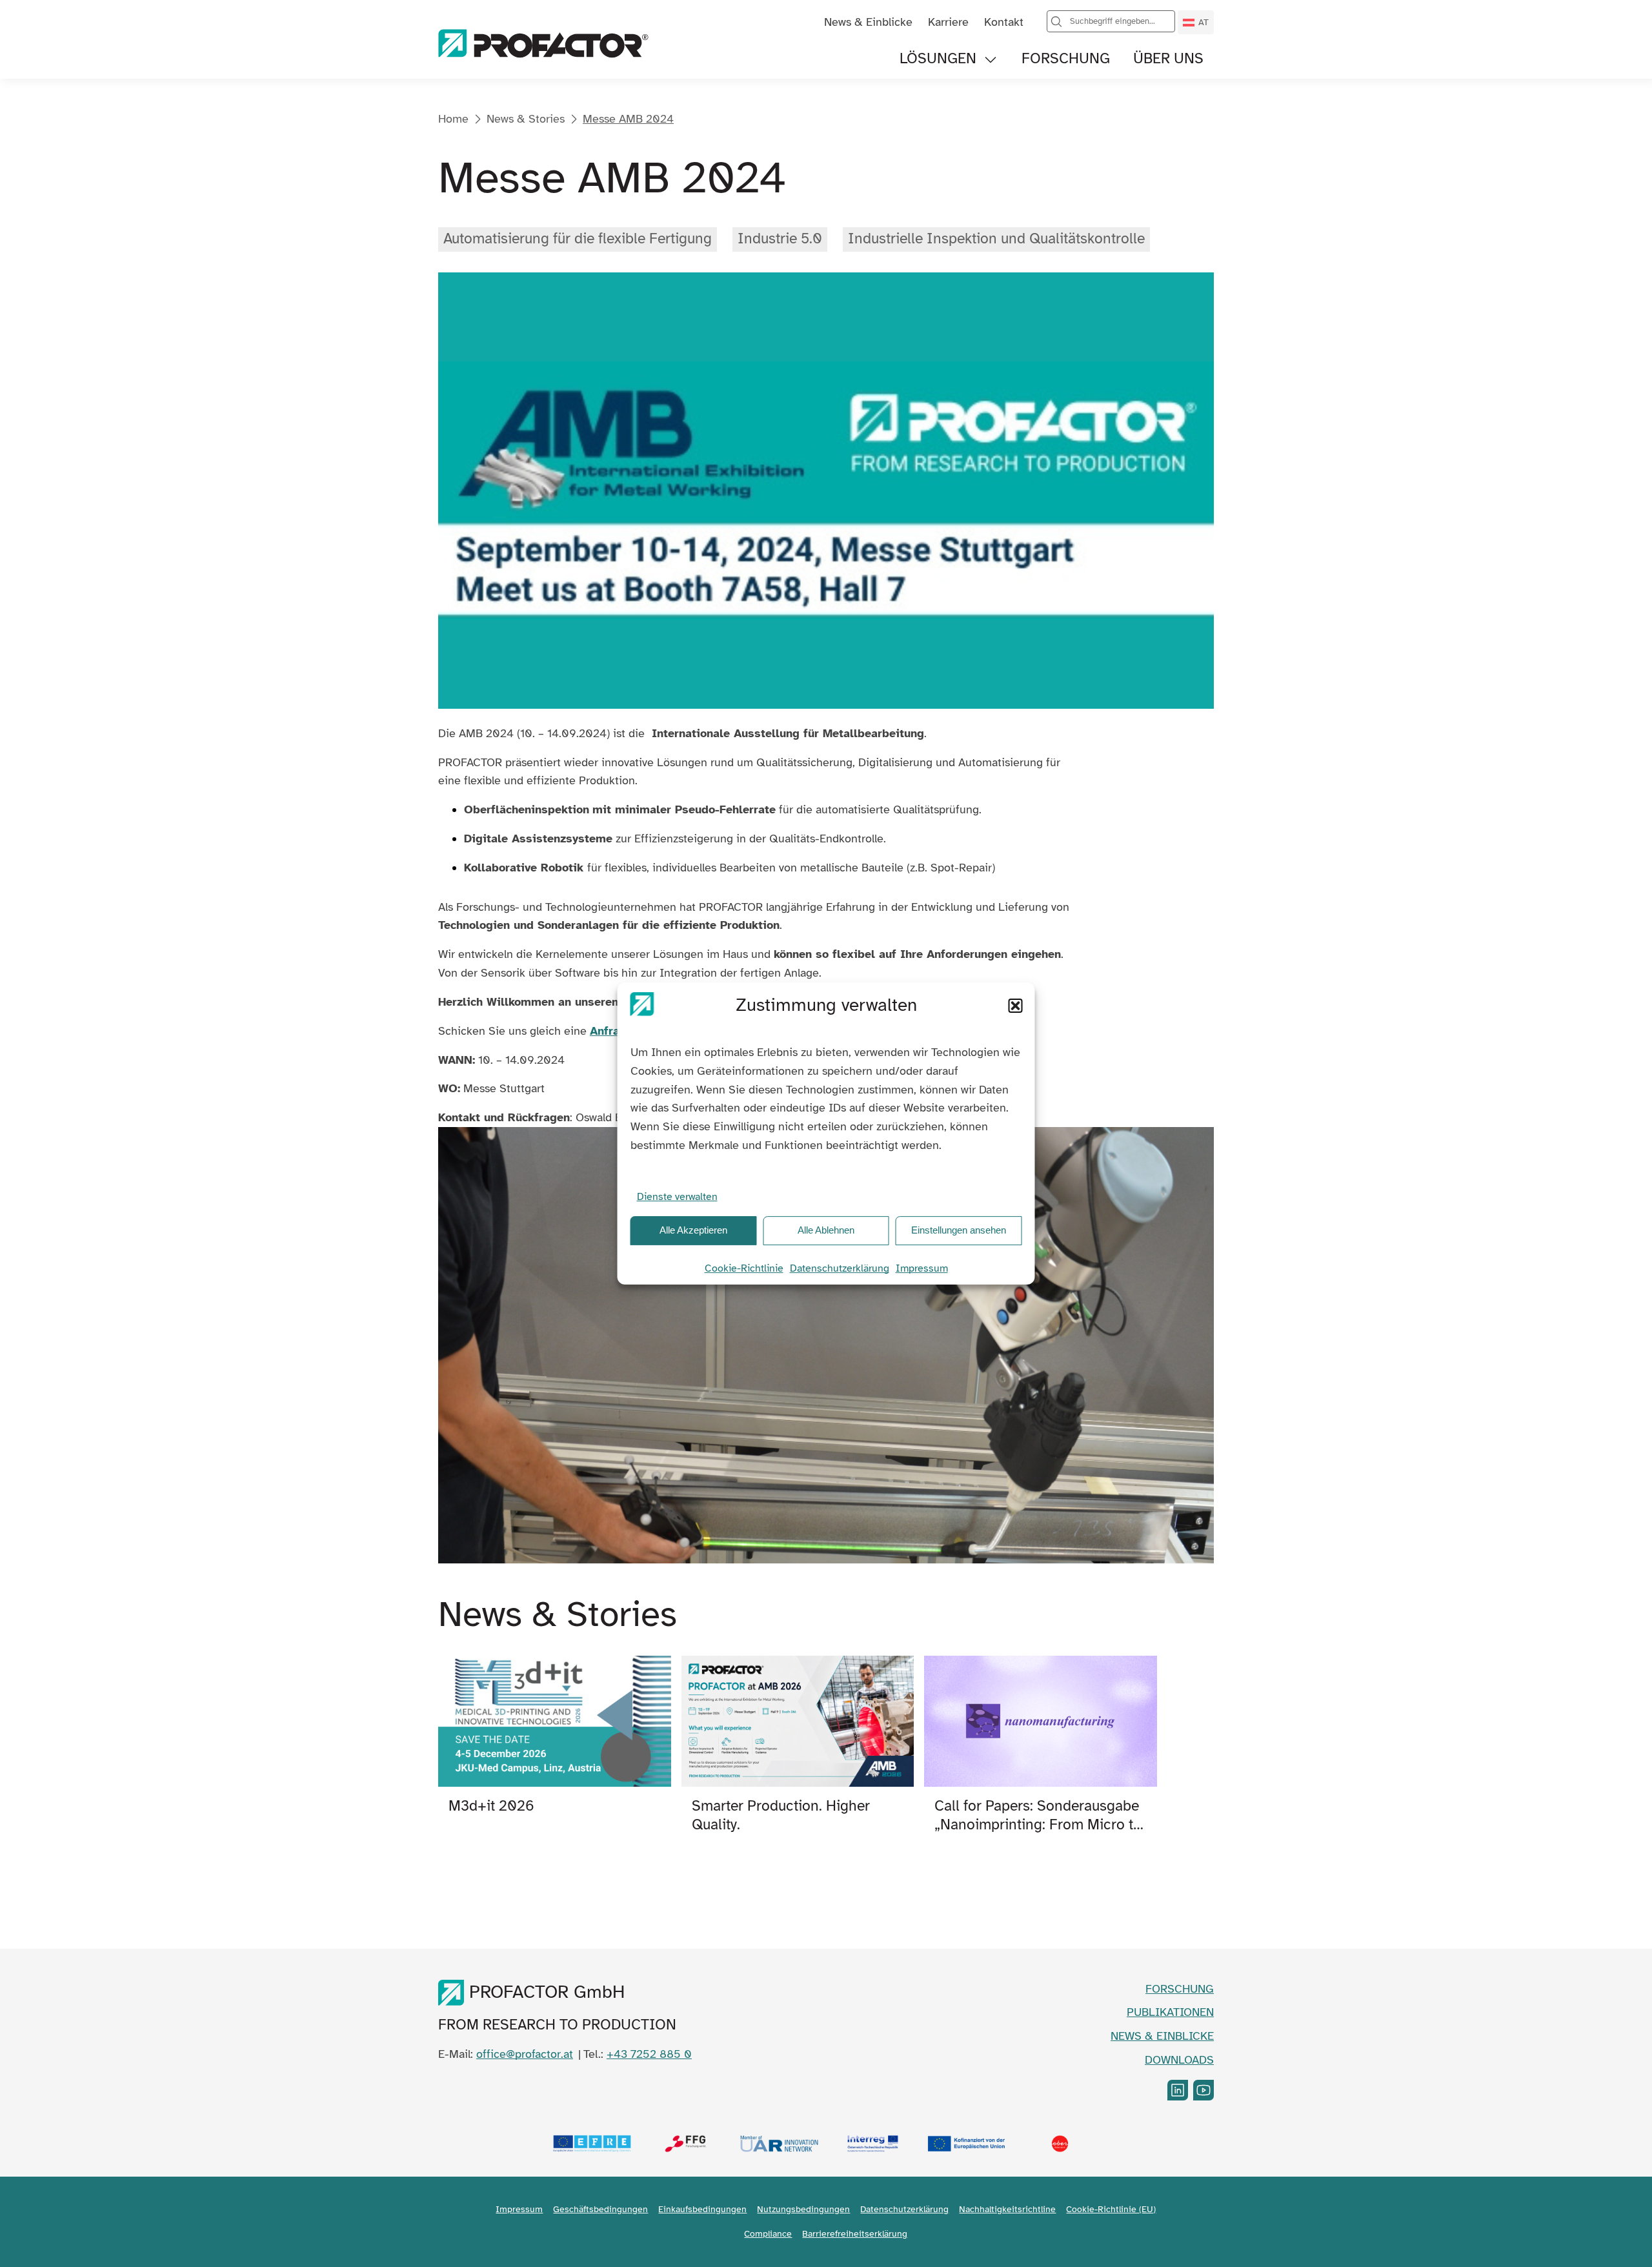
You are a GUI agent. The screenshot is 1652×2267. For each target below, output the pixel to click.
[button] (1016, 1006)
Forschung (1066, 59)
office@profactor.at (525, 2054)
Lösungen (938, 59)
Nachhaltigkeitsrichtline (1007, 2209)
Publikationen (1170, 2012)
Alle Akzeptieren (693, 1230)
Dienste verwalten (677, 1197)
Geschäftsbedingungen (600, 2209)
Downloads (1179, 2060)
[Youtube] (1204, 2090)
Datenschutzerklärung (840, 1268)
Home (453, 119)
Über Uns (1168, 59)
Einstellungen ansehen (959, 1230)
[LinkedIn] (1178, 2090)
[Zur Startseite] (543, 45)
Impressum (922, 1268)
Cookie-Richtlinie (744, 1268)
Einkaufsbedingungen (702, 2209)
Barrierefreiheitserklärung (855, 2234)
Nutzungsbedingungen (803, 2209)
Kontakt (1004, 22)
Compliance (768, 2234)
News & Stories (526, 119)
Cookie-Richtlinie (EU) (1111, 2209)
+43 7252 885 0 (649, 2054)
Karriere (948, 22)
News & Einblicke (868, 22)
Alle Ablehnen (826, 1230)
